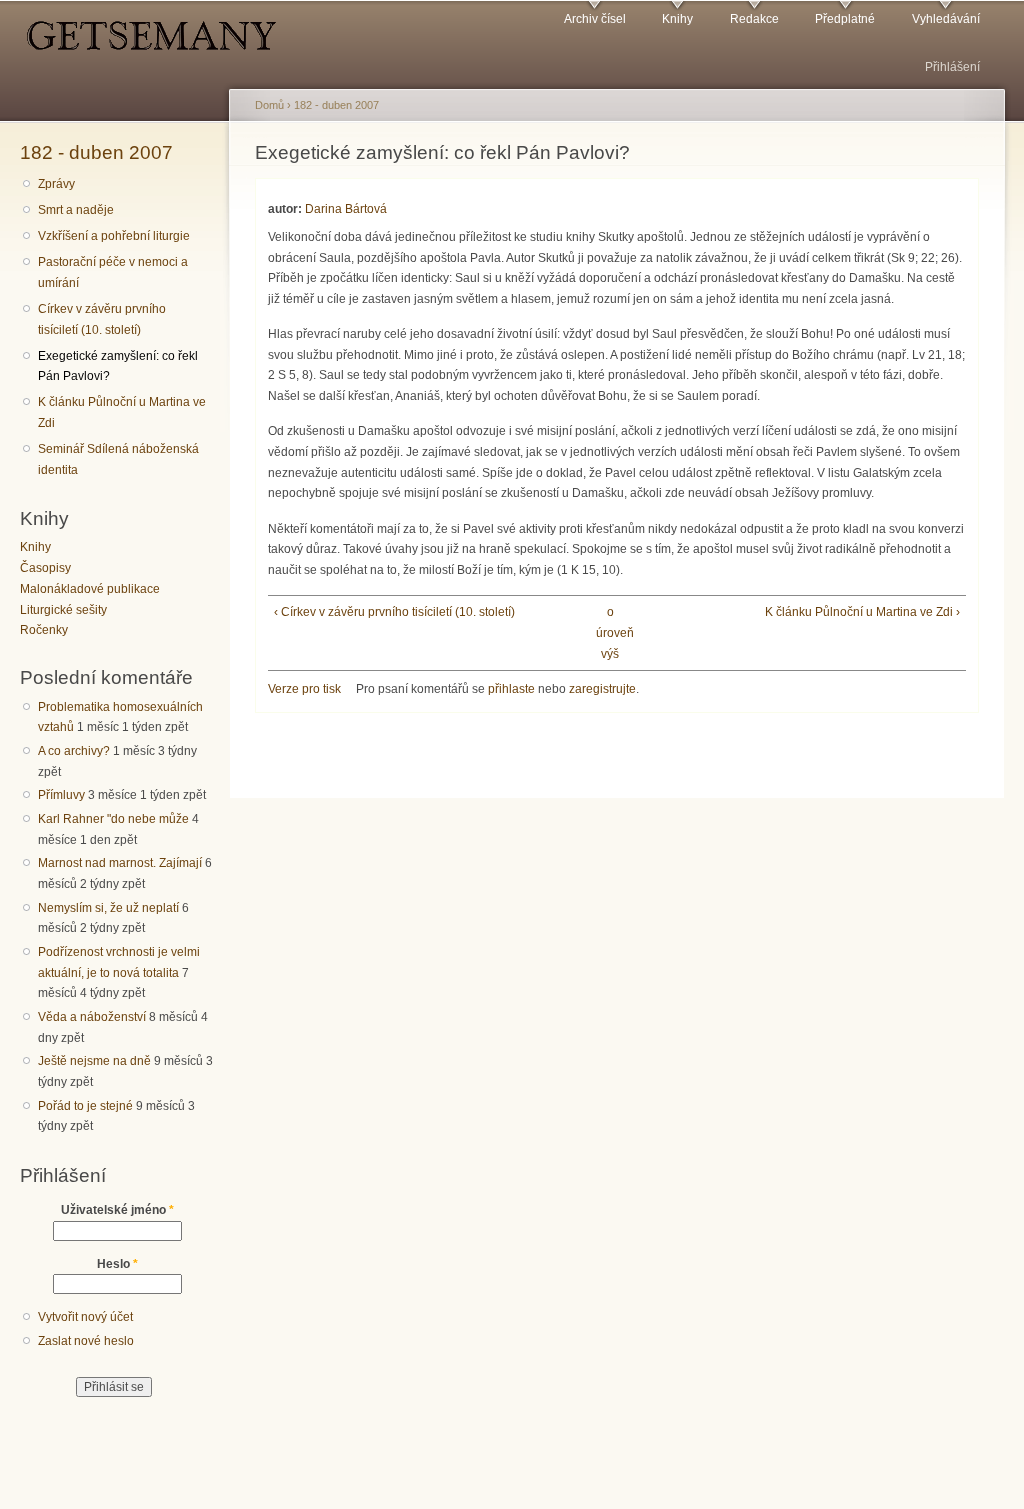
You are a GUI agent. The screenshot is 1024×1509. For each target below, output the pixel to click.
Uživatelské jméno (117, 1210)
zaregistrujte (602, 689)
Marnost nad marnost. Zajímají (120, 863)
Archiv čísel (595, 19)
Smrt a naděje (76, 210)
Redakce (754, 19)
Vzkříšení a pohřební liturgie (114, 236)
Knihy (677, 19)
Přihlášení (952, 67)
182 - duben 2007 (96, 152)
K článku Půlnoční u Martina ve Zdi (122, 412)
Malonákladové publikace (90, 589)
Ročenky (44, 630)
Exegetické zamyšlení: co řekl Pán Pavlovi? (118, 366)
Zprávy (56, 184)
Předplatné (845, 19)
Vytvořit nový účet (85, 1317)
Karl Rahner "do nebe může (113, 819)
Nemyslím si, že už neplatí (108, 908)
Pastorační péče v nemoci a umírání (113, 272)
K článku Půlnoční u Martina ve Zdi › (862, 612)
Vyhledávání (946, 19)
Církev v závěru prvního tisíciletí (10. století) (102, 319)
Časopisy (45, 568)
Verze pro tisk (304, 689)
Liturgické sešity (63, 610)
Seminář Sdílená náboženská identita (118, 459)
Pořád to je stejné (85, 1106)
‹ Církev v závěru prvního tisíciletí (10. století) (394, 612)
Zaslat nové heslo (86, 1341)
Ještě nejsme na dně (94, 1061)
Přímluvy (61, 795)
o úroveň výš (609, 632)
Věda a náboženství (92, 1017)
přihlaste (511, 689)
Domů (269, 105)
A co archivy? (74, 751)
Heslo (117, 1264)
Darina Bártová (346, 209)
